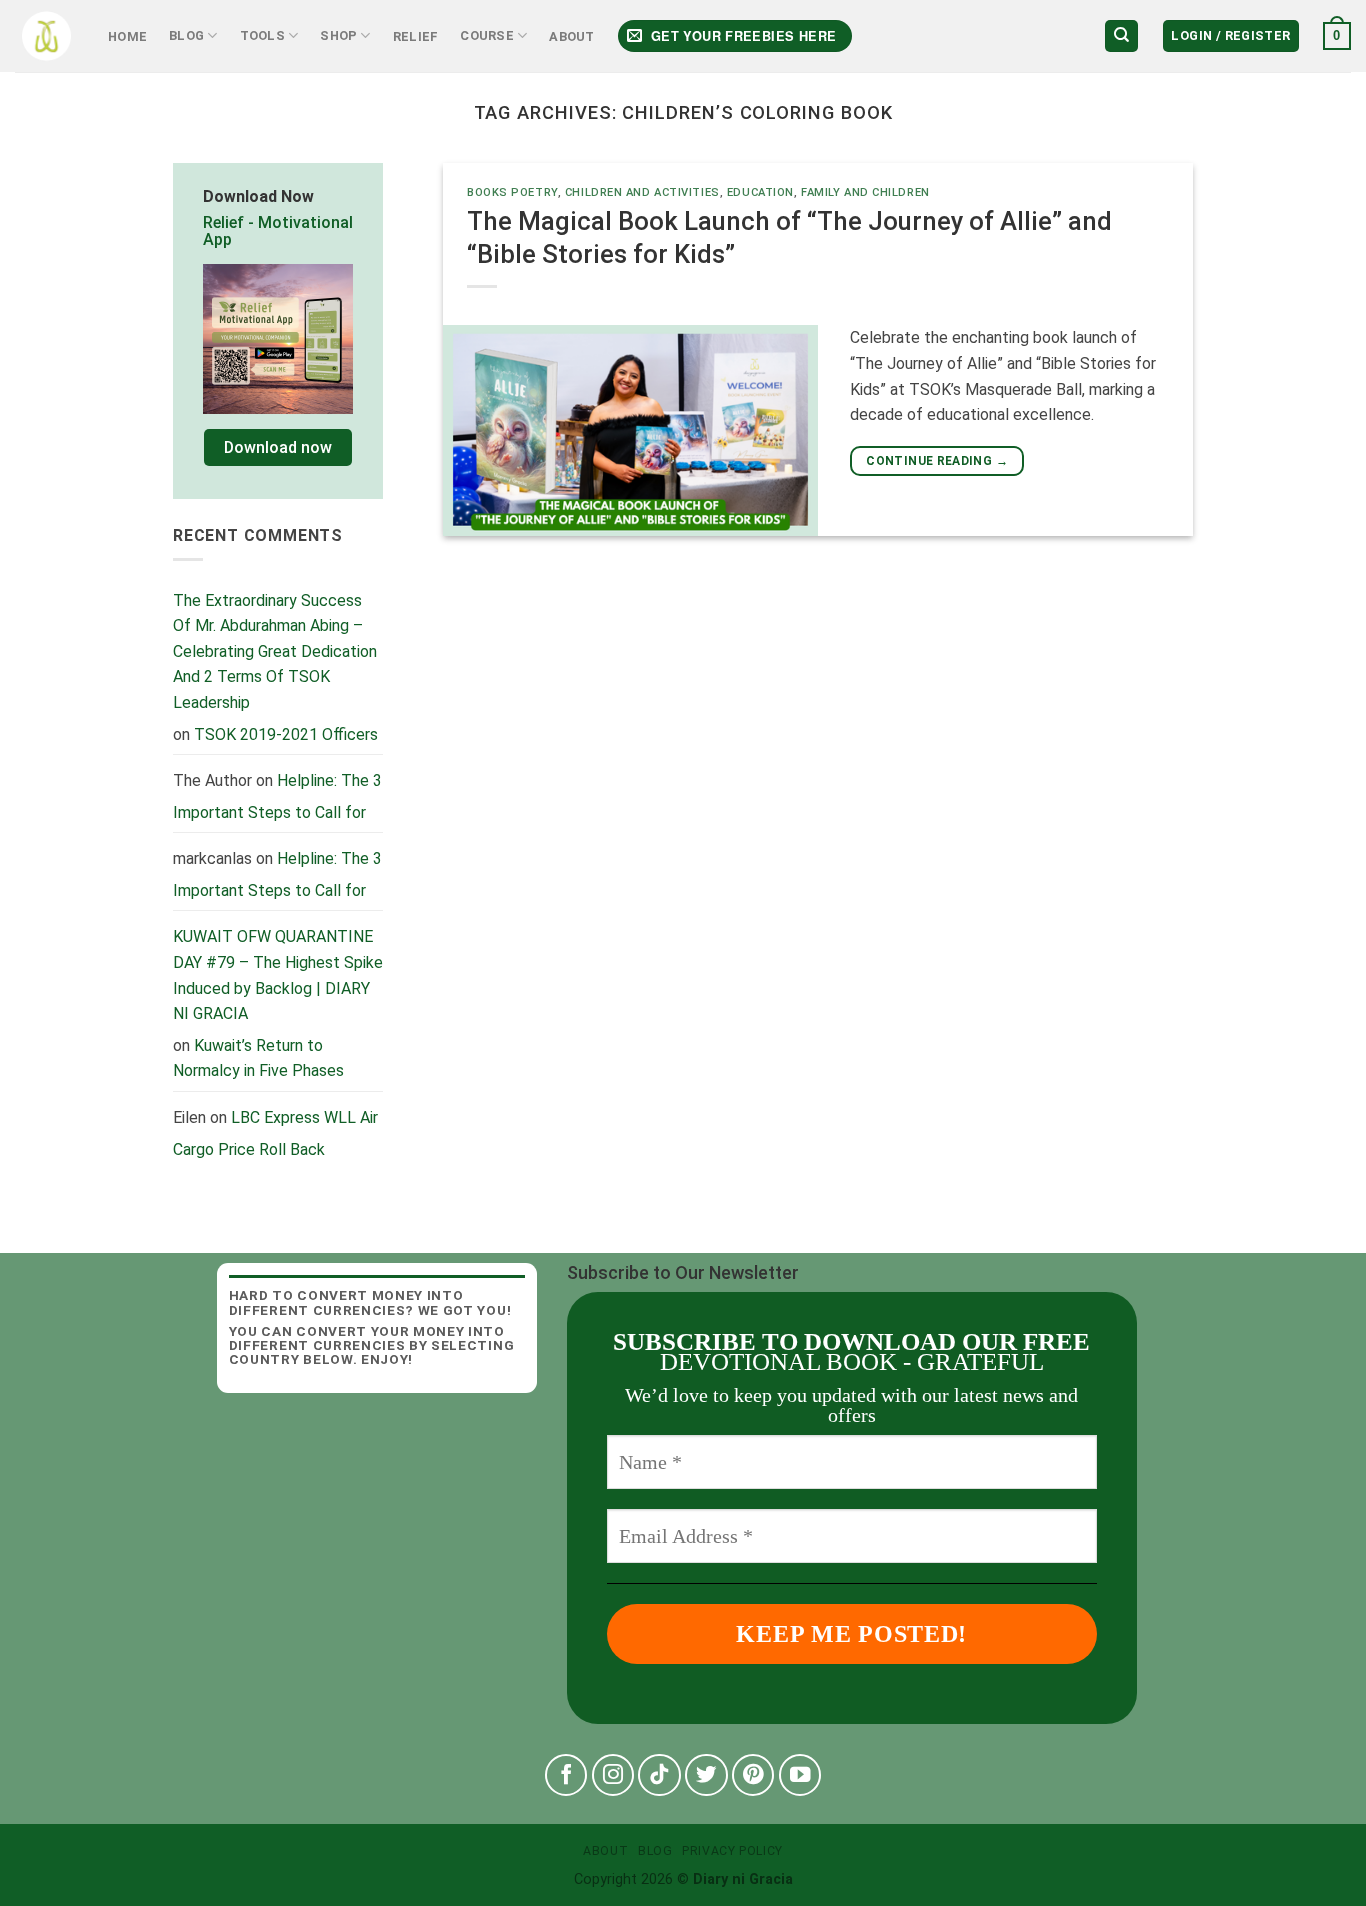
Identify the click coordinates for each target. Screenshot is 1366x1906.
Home (127, 36)
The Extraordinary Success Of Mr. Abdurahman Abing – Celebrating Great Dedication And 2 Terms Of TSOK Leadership (275, 651)
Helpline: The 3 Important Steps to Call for (277, 796)
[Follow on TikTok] (659, 1775)
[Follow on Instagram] (613, 1775)
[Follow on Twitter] (706, 1775)
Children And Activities (642, 192)
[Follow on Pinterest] (753, 1775)
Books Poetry (512, 192)
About (571, 36)
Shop (338, 35)
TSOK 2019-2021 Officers (286, 734)
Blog (186, 35)
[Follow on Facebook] (566, 1775)
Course (487, 35)
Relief (416, 36)
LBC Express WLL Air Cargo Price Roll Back (275, 1133)
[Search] (1121, 36)
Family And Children (865, 192)
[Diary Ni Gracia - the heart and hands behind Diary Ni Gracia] (46, 36)
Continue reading (937, 461)
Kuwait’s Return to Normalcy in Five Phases (258, 1058)
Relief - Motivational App (278, 231)
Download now (278, 447)
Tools (262, 35)
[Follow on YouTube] (800, 1775)
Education (760, 192)
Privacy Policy (732, 1851)
